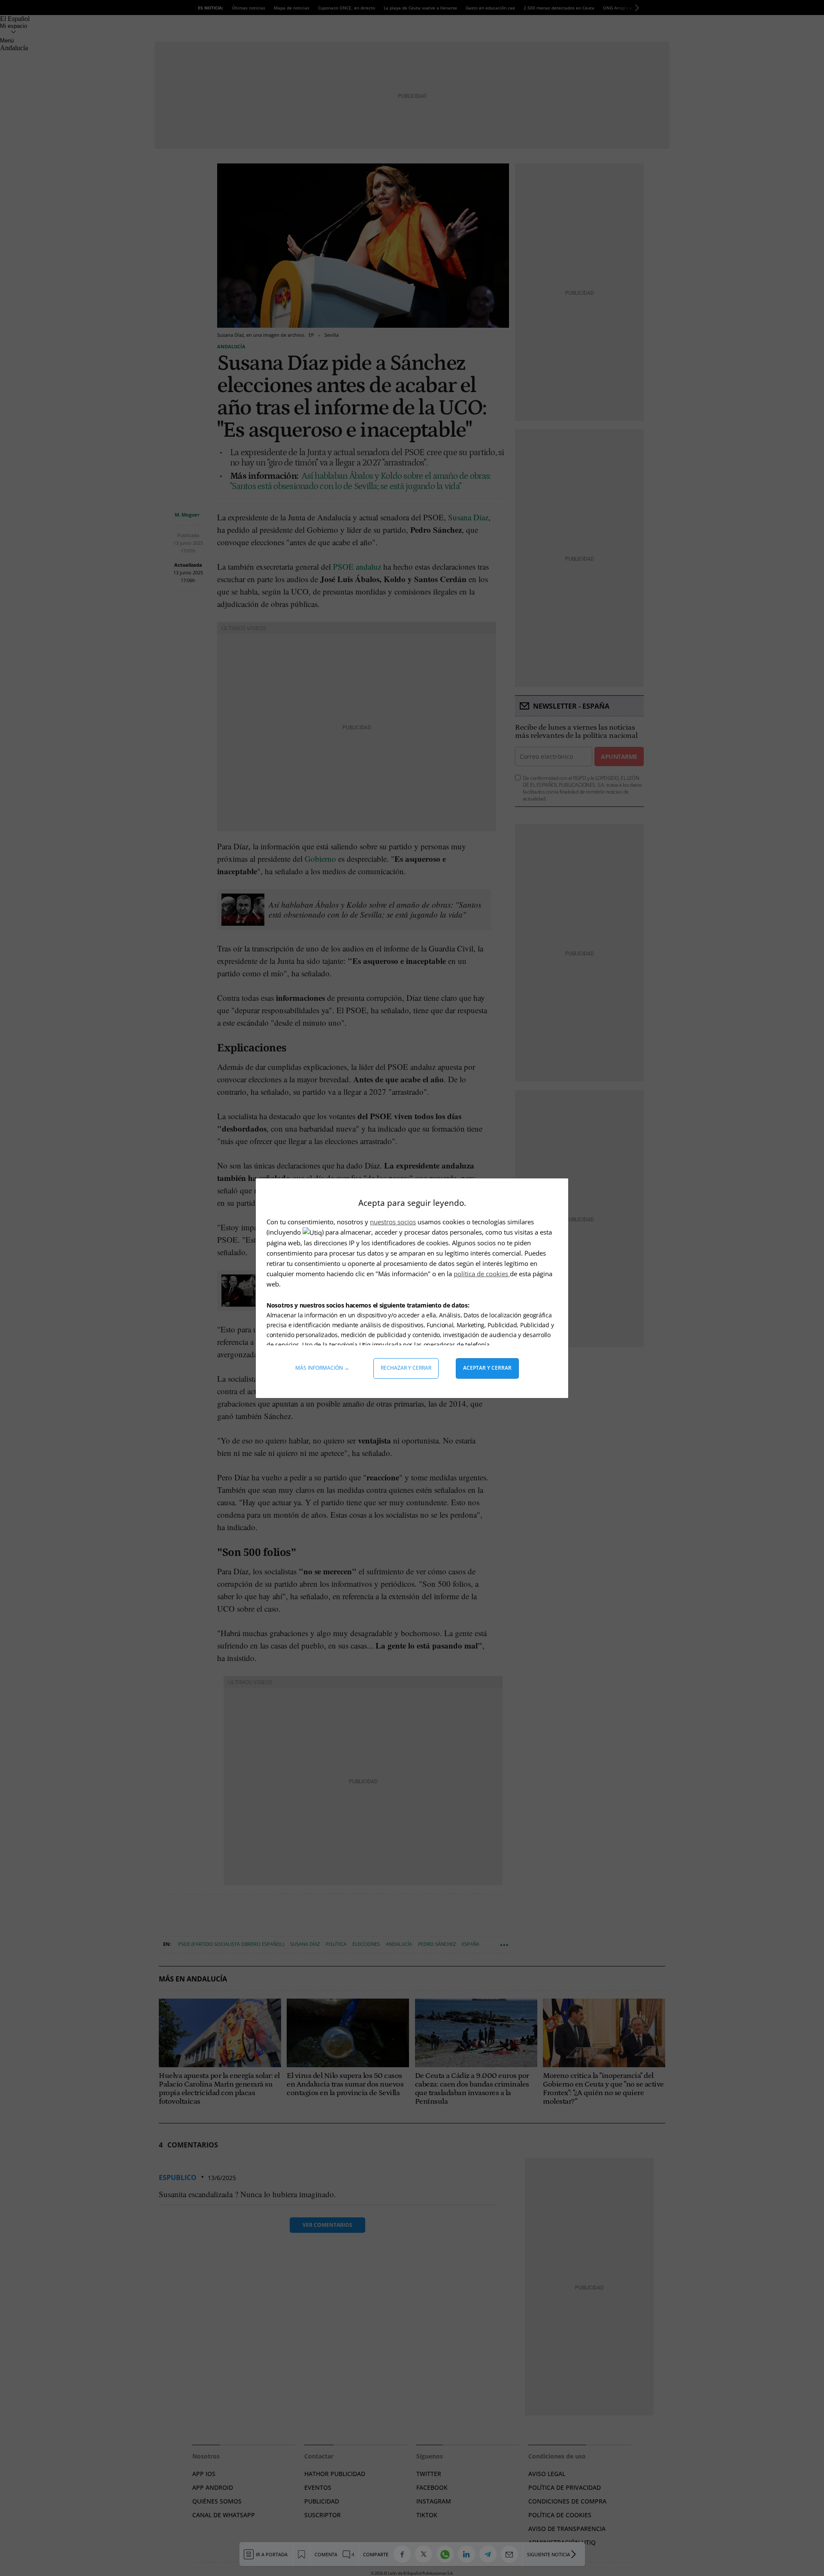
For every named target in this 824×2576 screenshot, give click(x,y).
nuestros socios (393, 1222)
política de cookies (482, 1274)
